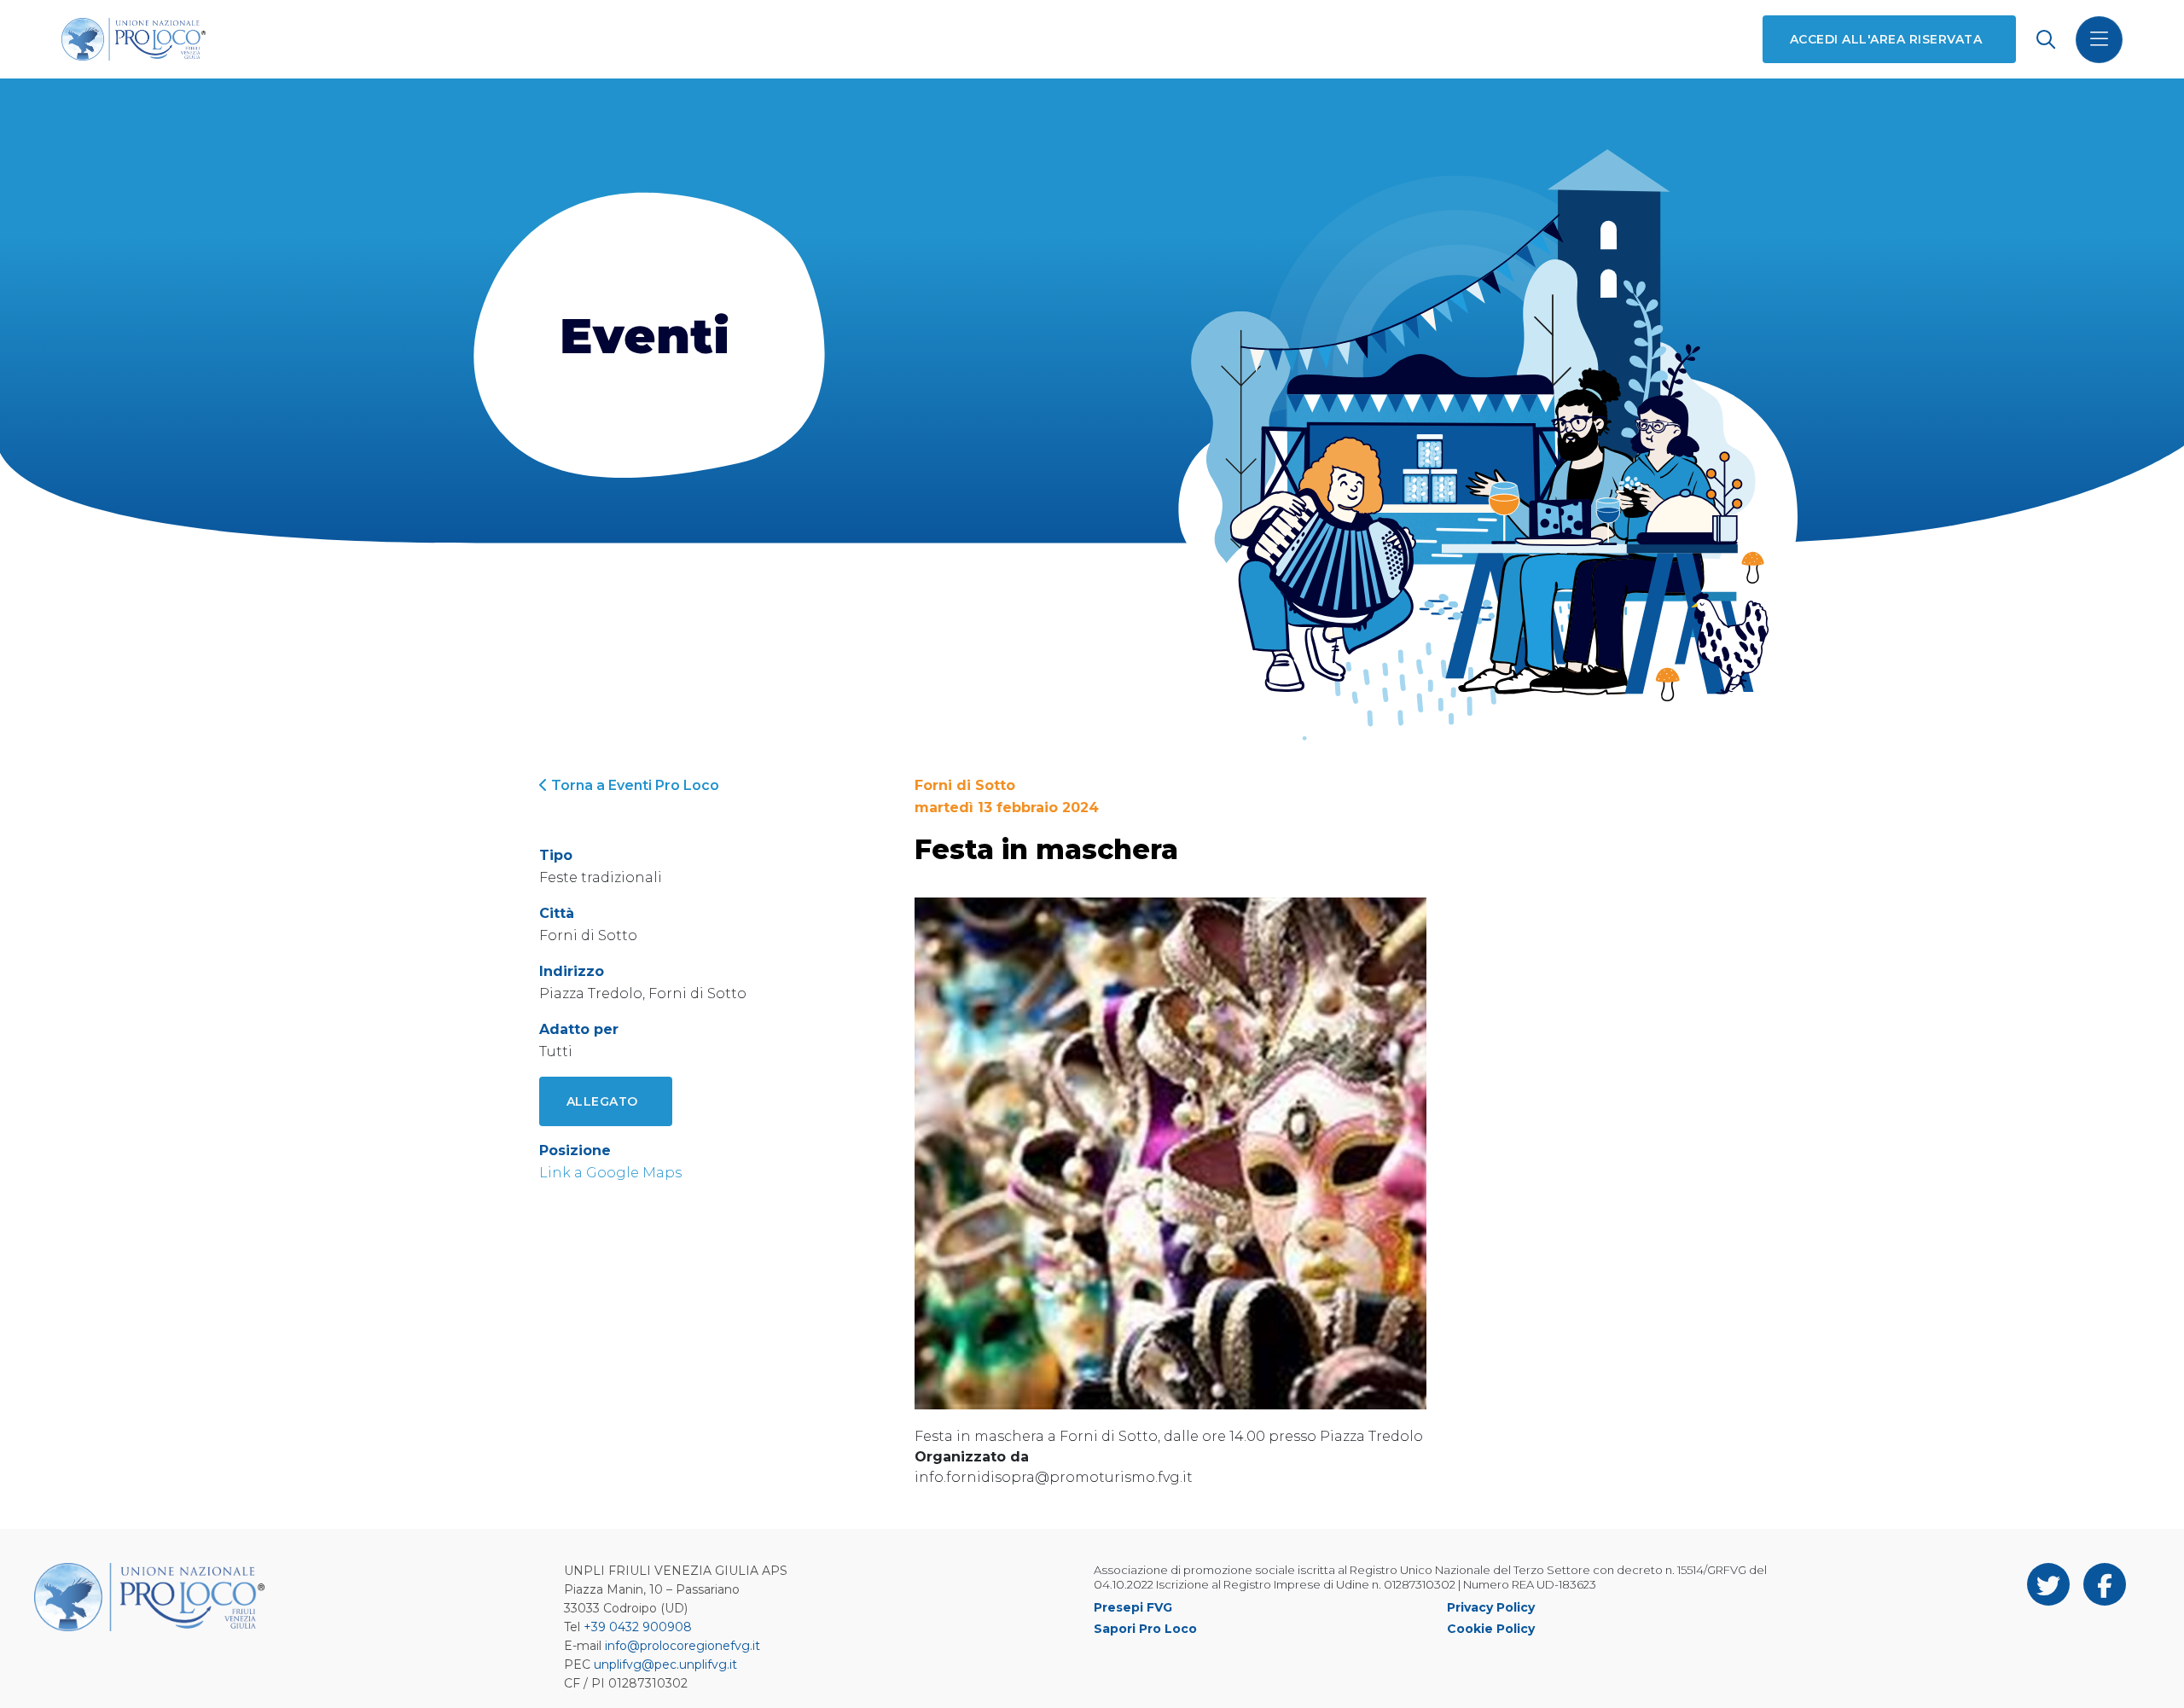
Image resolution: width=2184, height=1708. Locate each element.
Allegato (602, 1101)
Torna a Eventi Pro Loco (633, 785)
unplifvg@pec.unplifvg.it (665, 1664)
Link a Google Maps (610, 1173)
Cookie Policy (1491, 1629)
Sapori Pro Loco (1145, 1629)
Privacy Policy (1491, 1607)
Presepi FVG (1133, 1607)
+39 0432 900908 (638, 1627)
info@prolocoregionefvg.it (682, 1646)
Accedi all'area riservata (1886, 39)
